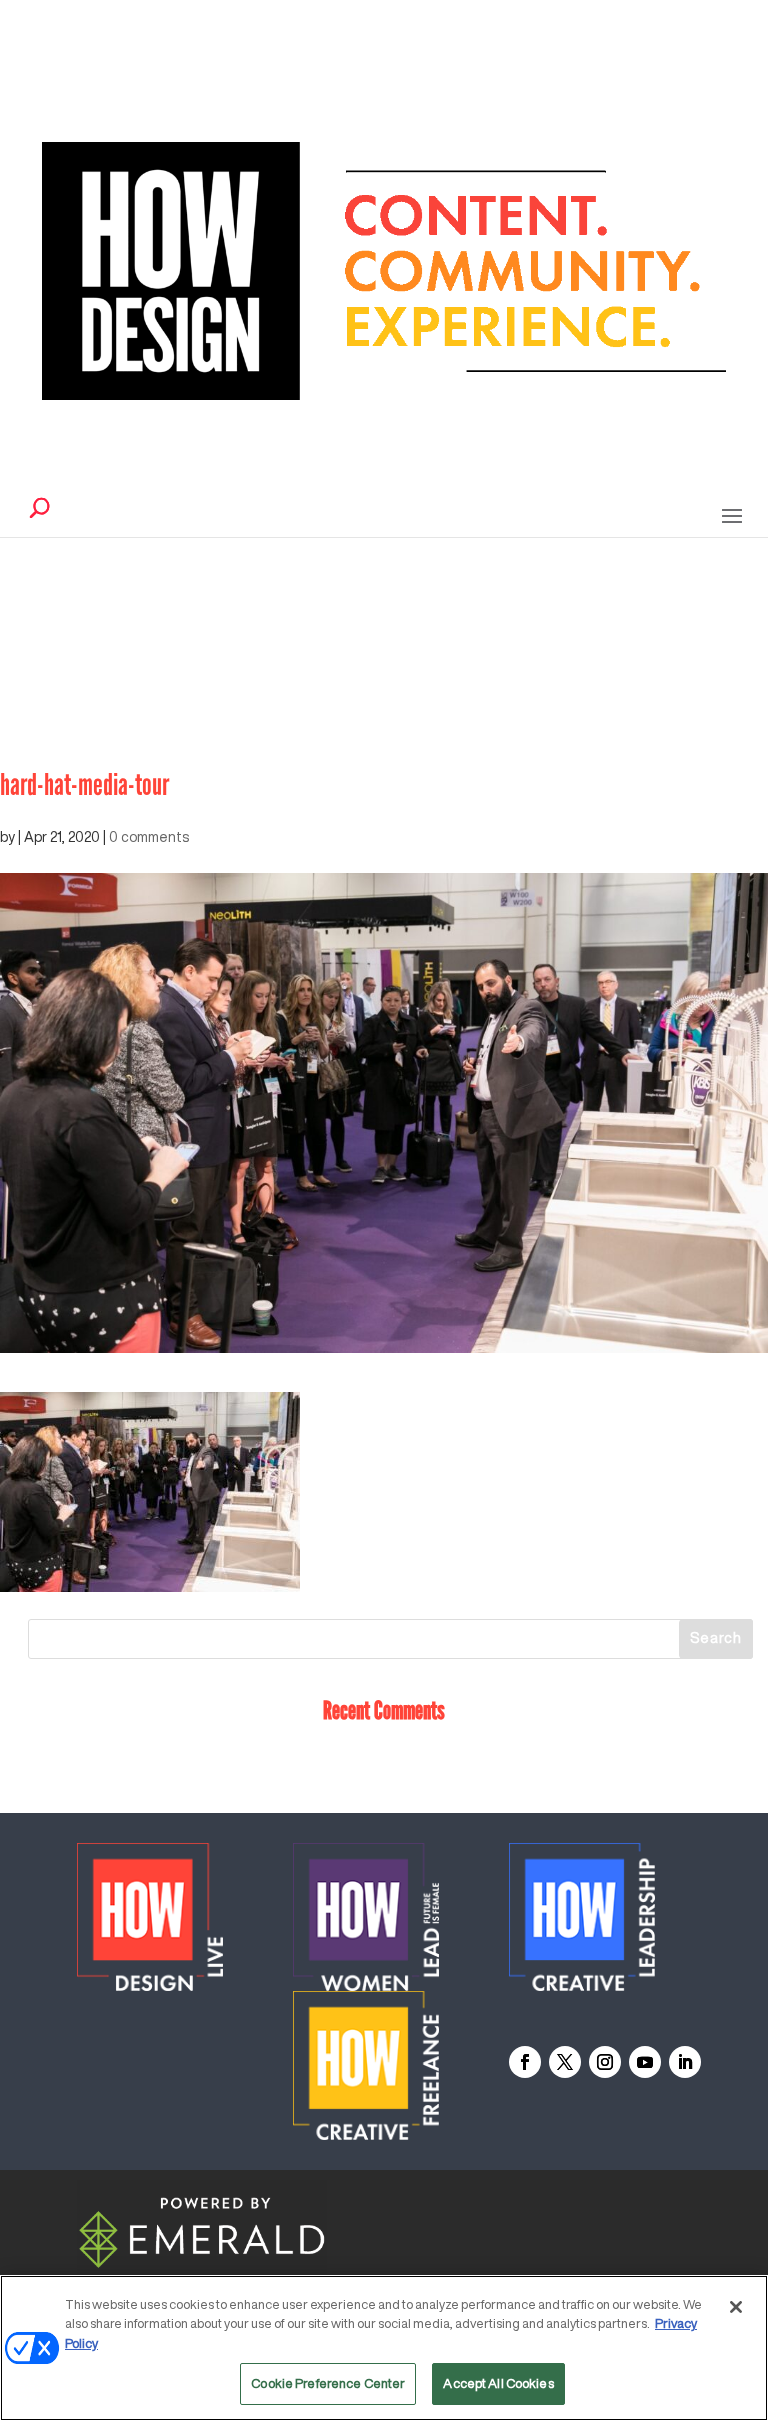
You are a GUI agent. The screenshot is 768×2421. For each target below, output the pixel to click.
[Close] (736, 2307)
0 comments (149, 837)
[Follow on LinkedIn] (685, 2062)
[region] (384, 2348)
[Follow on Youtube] (645, 2062)
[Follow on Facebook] (525, 2062)
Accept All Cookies (498, 2383)
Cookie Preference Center (328, 2383)
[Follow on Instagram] (605, 2062)
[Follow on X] (565, 2062)
